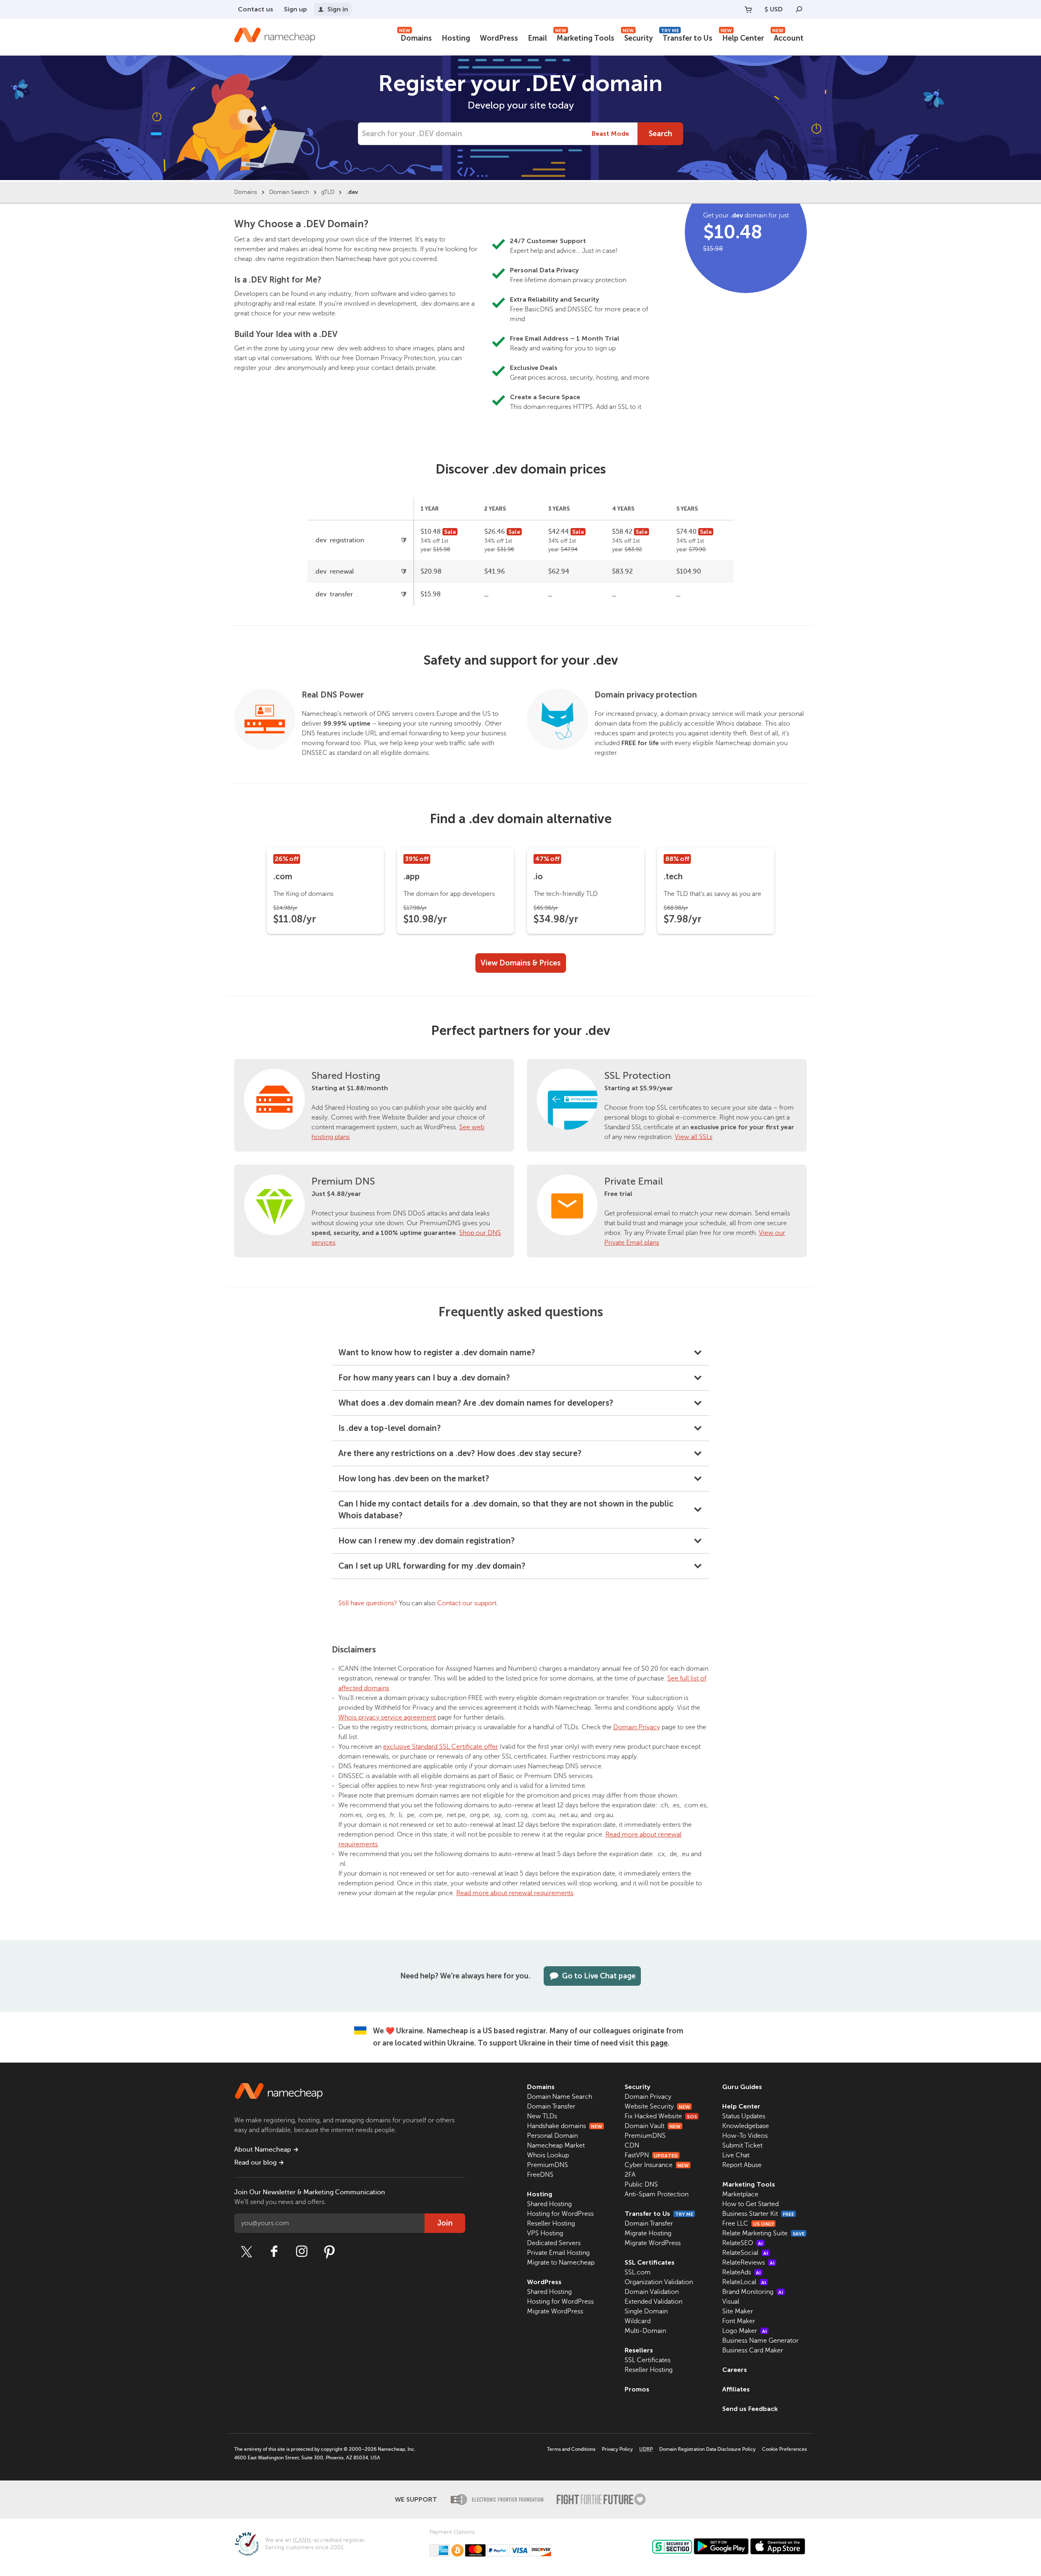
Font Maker (739, 2321)
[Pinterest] (329, 2252)
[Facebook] (274, 2252)
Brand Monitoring (753, 2292)
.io (538, 876)
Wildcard (638, 2321)
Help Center (742, 37)
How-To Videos (745, 2136)
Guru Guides (742, 2087)
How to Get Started (750, 2204)
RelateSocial (745, 2253)
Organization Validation (659, 2282)
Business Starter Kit (758, 2214)
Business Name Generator (760, 2341)
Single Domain (646, 2311)
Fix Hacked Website (661, 2116)
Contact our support (467, 1603)
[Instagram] (302, 2252)
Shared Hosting (346, 1076)
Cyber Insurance (657, 2165)
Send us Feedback (750, 2409)
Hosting (456, 38)
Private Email (634, 1181)
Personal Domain (552, 2136)
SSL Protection (637, 1076)
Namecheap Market (556, 2146)
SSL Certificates (650, 2262)
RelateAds (742, 2272)
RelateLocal (744, 2282)
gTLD (328, 192)
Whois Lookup (548, 2155)
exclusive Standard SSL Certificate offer (441, 1747)
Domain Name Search (560, 2097)
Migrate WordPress (555, 2311)
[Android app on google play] (721, 2546)
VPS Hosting (545, 2233)
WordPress (499, 38)
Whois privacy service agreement (387, 1717)
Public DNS (641, 2185)
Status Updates (744, 2116)
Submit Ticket (742, 2146)
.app (412, 876)
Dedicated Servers (554, 2243)
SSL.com (638, 2272)
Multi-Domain (645, 2331)
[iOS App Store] (778, 2546)
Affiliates (736, 2389)
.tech (673, 876)
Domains (415, 37)
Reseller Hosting (551, 2224)
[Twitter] (246, 2252)
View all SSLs (694, 1137)
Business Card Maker (753, 2350)
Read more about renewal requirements (515, 1893)
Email (537, 38)
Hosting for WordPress (560, 2214)
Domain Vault (653, 2126)
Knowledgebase (746, 2126)
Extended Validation (653, 2302)
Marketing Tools (585, 37)
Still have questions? (368, 1603)
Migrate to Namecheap (561, 2263)
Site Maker (738, 2311)
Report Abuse (742, 2165)
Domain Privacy (637, 1727)
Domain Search (289, 192)
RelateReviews (748, 2263)
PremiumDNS (548, 2165)
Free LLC (748, 2224)
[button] (520, 1353)
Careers (735, 2370)
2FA (630, 2175)
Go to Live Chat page (599, 1976)
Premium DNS (343, 1181)
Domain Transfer (551, 2106)
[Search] (799, 9)
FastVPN (651, 2155)
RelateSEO (743, 2243)
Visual (731, 2302)
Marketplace (740, 2194)
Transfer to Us (687, 37)
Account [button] (788, 37)
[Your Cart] (748, 9)
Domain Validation (652, 2292)
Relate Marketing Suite (763, 2233)
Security (638, 37)
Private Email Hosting (558, 2253)
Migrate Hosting (648, 2233)
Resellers (639, 2350)
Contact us (256, 9)
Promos (637, 2389)
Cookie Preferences (784, 2449)
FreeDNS (540, 2175)
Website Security (657, 2106)
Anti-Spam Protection (657, 2194)
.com (283, 876)
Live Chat (736, 2155)
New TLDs (542, 2116)
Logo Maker (745, 2331)
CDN (632, 2146)
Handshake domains (565, 2126)
